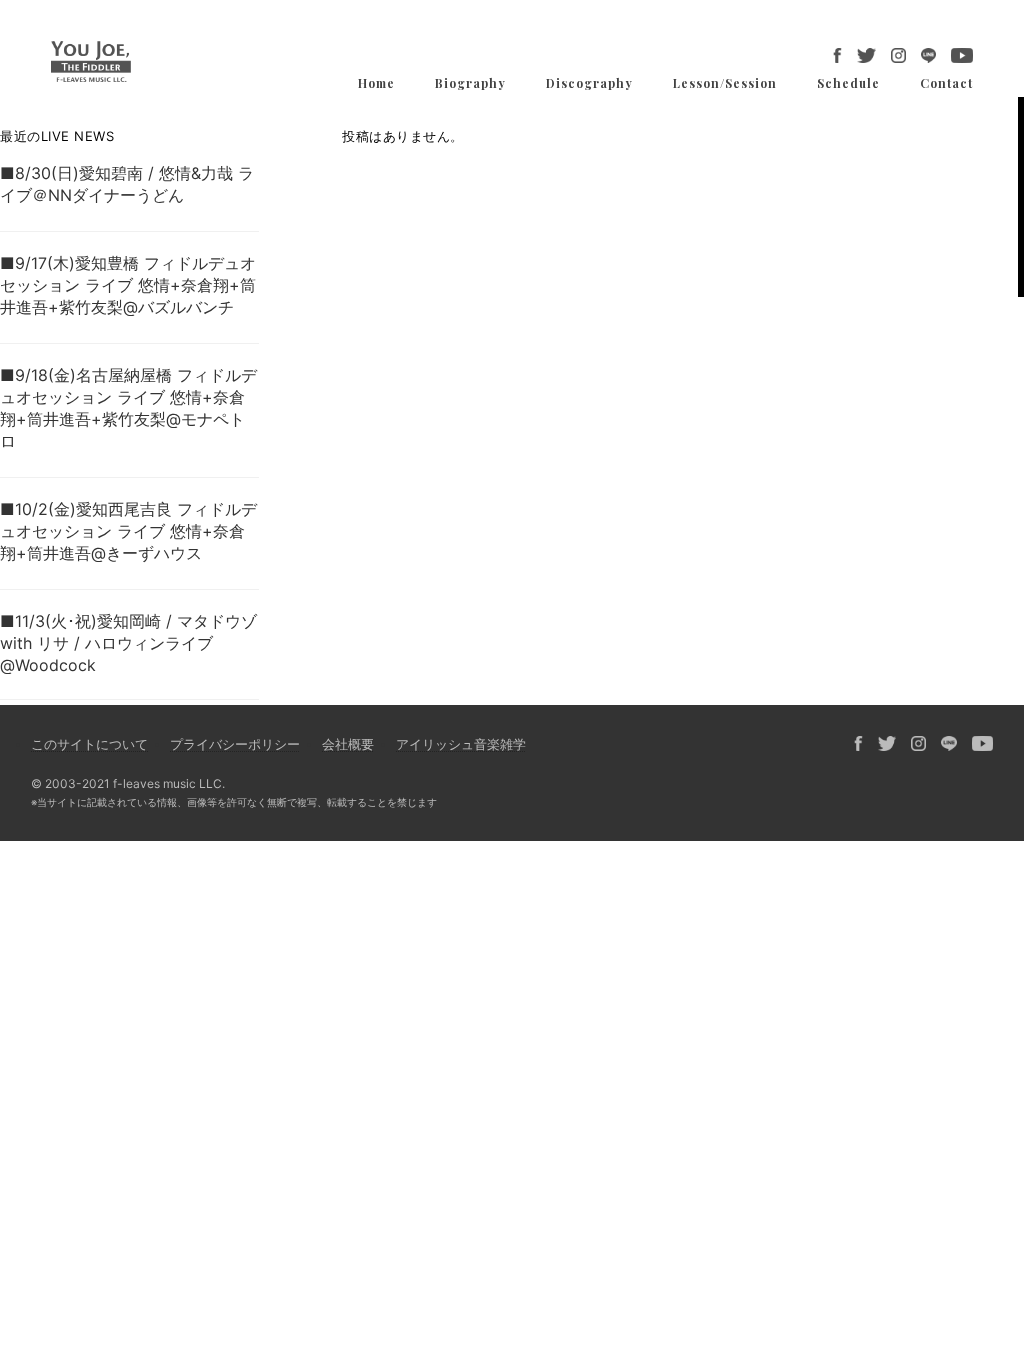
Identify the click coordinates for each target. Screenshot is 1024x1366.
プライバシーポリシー (235, 744)
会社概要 (348, 744)
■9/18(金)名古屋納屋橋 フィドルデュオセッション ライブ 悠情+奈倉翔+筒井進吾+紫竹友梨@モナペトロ (128, 408)
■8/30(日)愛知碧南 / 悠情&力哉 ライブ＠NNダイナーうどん (127, 184)
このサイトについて (89, 744)
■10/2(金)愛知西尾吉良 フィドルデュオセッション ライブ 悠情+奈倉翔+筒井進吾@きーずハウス (128, 531)
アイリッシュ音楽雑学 (461, 744)
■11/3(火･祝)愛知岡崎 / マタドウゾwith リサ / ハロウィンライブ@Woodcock (128, 643)
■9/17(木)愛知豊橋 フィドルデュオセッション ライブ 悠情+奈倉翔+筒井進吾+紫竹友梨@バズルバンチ (128, 285)
